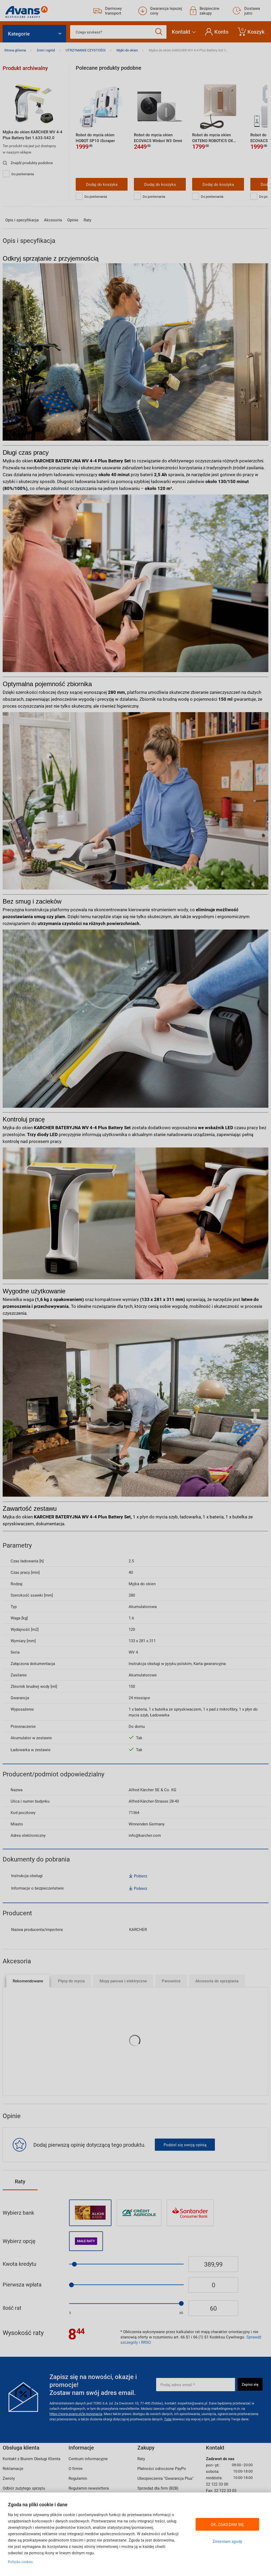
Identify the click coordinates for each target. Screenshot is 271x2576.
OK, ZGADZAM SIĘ (227, 2524)
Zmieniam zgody (227, 2541)
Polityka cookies (20, 2562)
